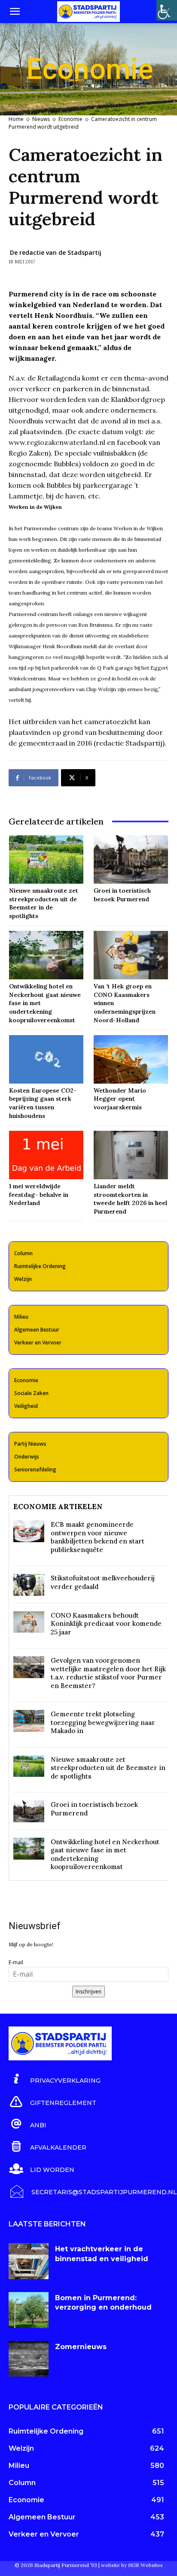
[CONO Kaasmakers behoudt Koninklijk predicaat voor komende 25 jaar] (29, 1622)
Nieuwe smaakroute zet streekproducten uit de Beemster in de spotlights (44, 903)
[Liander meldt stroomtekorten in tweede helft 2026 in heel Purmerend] (131, 1155)
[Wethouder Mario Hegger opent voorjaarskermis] (131, 1059)
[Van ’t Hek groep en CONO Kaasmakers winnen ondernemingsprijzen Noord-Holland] (131, 955)
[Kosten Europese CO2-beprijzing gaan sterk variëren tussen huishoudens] (46, 1059)
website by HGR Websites (132, 2565)
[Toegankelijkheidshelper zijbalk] (167, 10)
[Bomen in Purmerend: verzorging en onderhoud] (29, 2310)
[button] (15, 12)
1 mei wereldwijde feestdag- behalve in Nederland (39, 1194)
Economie (70, 119)
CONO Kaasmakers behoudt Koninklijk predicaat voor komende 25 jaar (106, 1624)
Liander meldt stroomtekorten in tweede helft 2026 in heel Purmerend (130, 1199)
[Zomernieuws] (29, 2359)
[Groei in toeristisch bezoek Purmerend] (131, 859)
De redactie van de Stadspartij (56, 252)
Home (16, 119)
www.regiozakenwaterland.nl (57, 442)
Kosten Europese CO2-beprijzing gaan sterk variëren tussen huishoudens (43, 1103)
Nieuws (41, 119)
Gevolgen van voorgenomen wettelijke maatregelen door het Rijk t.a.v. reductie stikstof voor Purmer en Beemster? (108, 1673)
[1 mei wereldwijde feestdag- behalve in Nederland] (46, 1155)
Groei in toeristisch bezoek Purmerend (122, 895)
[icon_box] (55, 2079)
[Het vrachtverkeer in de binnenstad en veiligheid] (29, 2261)
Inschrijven (88, 1992)
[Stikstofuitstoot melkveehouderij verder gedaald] (29, 1585)
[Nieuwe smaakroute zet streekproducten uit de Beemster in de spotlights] (46, 859)
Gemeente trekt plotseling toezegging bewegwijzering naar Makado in (103, 1722)
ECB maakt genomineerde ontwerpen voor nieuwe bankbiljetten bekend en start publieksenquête (98, 1537)
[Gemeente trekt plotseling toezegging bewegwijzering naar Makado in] (29, 1721)
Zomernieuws (81, 2347)
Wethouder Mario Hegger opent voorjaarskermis (120, 1099)
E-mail (16, 1962)
